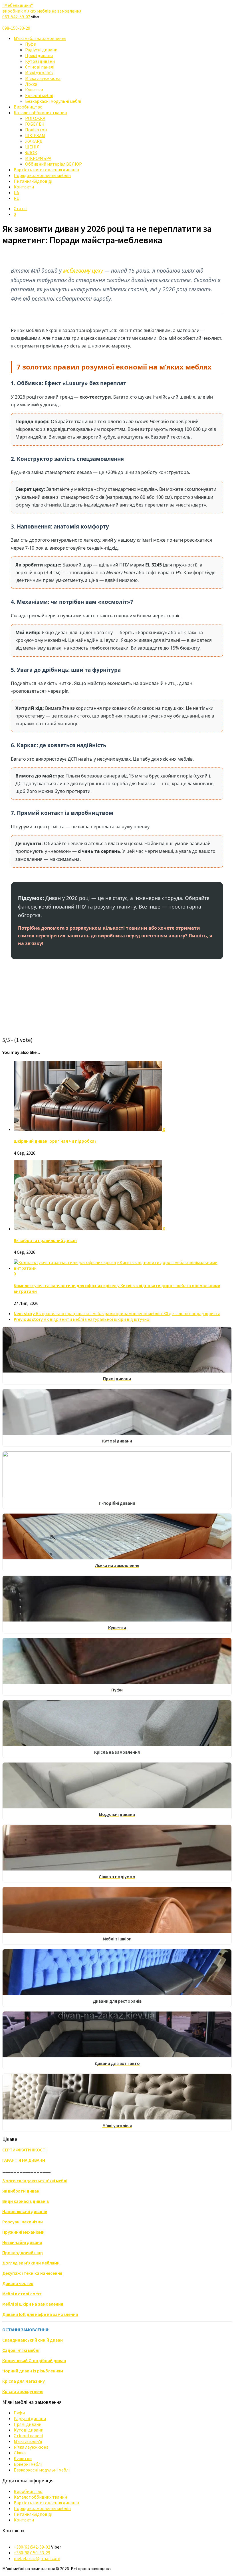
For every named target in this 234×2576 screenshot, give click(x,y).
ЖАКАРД (34, 141)
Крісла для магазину (24, 2381)
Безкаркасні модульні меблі (53, 101)
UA (16, 192)
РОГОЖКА (35, 118)
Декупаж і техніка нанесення (32, 2273)
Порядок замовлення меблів (42, 175)
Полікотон (36, 130)
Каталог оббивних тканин (40, 112)
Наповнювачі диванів (25, 2211)
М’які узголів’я (39, 73)
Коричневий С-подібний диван (34, 2360)
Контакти (24, 187)
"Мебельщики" (42, 8)
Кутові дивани (40, 61)
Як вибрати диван (21, 2191)
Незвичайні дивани (22, 2242)
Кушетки (34, 90)
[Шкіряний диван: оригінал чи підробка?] (88, 1129)
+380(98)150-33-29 (32, 2553)
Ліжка (31, 84)
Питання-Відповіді (33, 181)
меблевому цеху (83, 271)
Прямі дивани (39, 55)
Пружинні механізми (23, 2232)
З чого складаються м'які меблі (35, 2181)
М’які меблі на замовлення (40, 38)
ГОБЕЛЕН (35, 124)
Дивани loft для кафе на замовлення (40, 2314)
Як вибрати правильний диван (45, 1240)
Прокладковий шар (23, 2253)
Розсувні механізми (23, 2222)
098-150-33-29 (16, 28)
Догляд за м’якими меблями (31, 2263)
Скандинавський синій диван (33, 2340)
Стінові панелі (40, 67)
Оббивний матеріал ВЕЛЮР (54, 164)
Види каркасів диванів (26, 2201)
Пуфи (31, 44)
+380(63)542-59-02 (32, 2547)
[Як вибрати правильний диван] (88, 1229)
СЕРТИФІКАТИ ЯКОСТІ (24, 2150)
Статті (21, 208)
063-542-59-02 (16, 17)
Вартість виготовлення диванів (46, 170)
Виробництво (28, 107)
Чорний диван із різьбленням (33, 2371)
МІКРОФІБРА (38, 158)
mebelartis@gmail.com (37, 2558)
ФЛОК (31, 152)
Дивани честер (18, 2283)
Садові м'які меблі (21, 2350)
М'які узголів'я (28, 2441)
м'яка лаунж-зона (31, 2447)
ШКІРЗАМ (35, 135)
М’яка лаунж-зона (43, 78)
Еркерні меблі (39, 95)
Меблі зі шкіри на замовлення (33, 2304)
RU (17, 198)
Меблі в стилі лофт (22, 2294)
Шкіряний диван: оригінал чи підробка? (55, 1141)
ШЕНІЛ (32, 147)
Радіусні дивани (41, 50)
